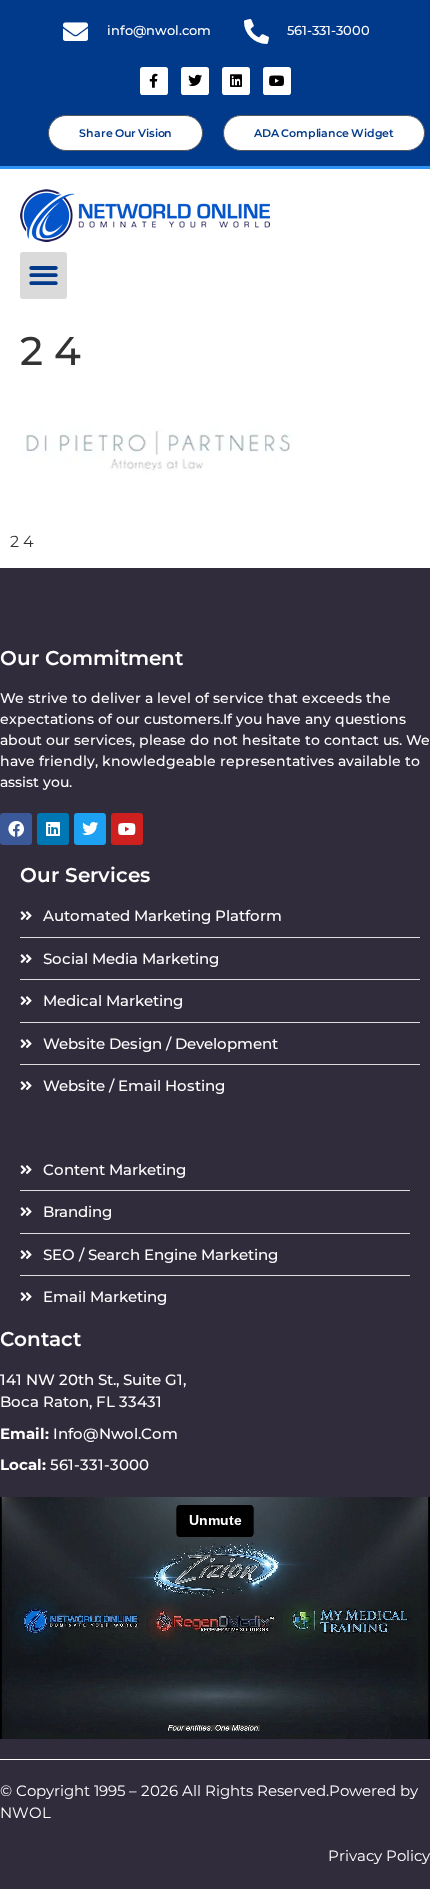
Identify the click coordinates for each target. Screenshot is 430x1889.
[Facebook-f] (154, 81)
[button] (43, 275)
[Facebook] (16, 829)
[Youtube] (277, 81)
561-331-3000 (328, 30)
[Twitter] (195, 81)
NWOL (25, 1812)
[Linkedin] (236, 81)
